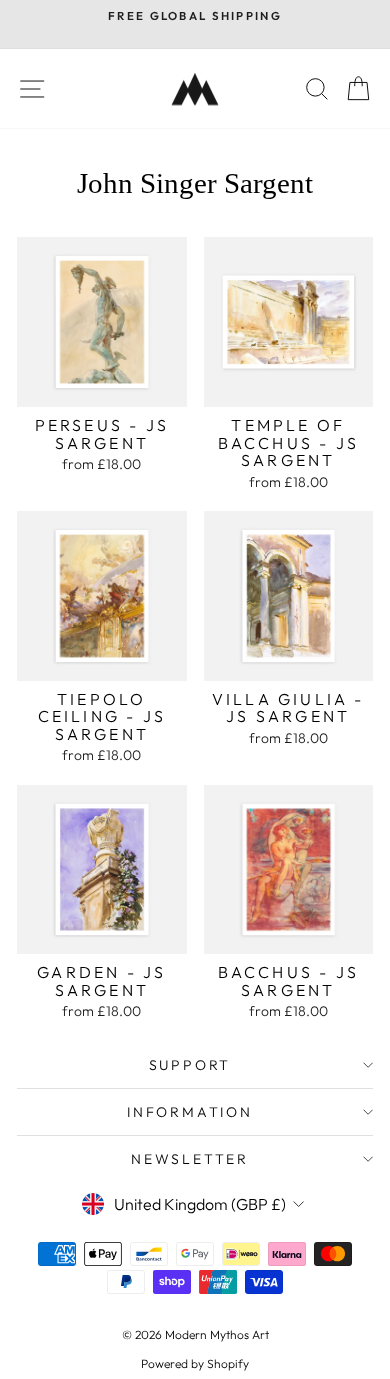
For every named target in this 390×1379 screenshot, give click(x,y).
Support (190, 1065)
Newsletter (190, 1159)
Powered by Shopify (195, 1363)
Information (190, 1112)
